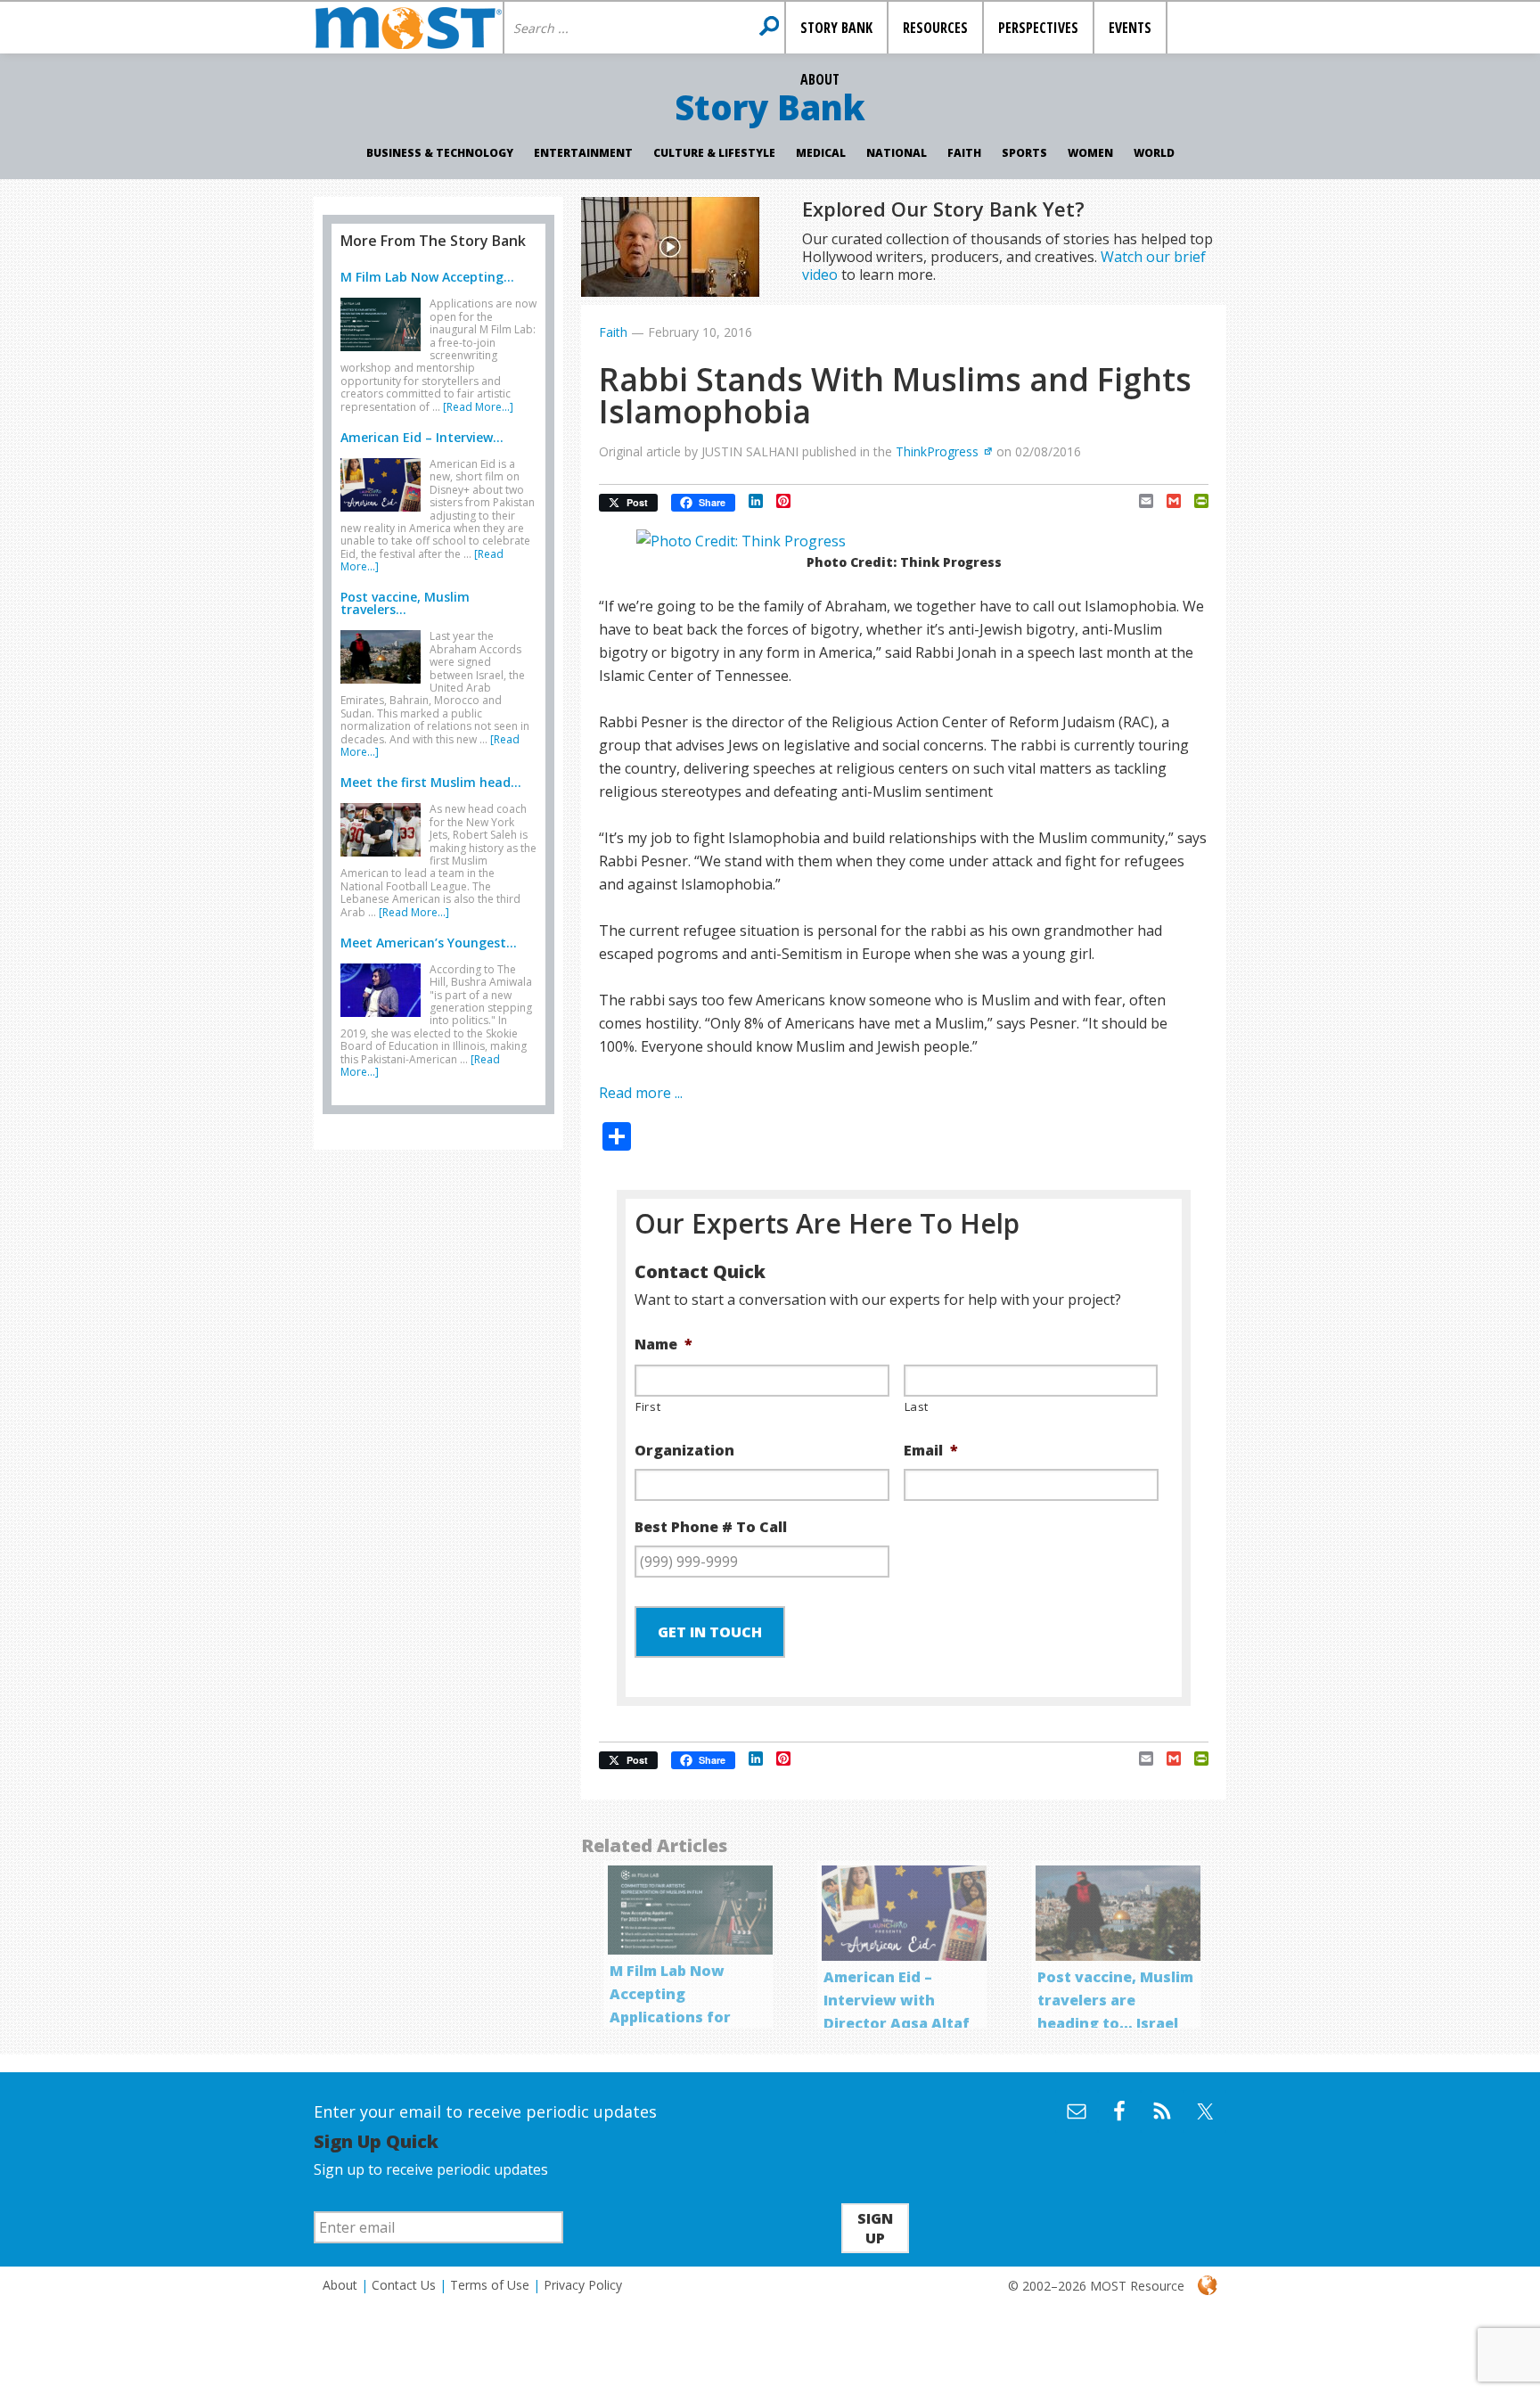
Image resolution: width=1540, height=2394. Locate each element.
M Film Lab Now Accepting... (427, 277)
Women (1090, 153)
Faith (964, 153)
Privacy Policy (583, 2285)
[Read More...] (478, 407)
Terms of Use (490, 2285)
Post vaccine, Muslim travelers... (405, 603)
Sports (1024, 153)
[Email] (1139, 501)
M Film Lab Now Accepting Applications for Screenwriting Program (670, 2017)
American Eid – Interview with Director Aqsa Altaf (897, 2000)
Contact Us (404, 2285)
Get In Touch (710, 1632)
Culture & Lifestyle (714, 153)
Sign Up (875, 2228)
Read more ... (641, 1093)
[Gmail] (1167, 501)
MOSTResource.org (408, 28)
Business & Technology (440, 153)
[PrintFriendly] (1195, 501)
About (340, 2285)
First (648, 1406)
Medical (821, 153)
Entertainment (583, 153)
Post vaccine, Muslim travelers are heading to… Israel (1115, 2000)
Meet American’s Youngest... (429, 943)
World (1154, 153)
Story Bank (770, 107)
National (897, 153)
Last (917, 1406)
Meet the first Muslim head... (431, 782)
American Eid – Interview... (422, 437)
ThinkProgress (937, 451)
